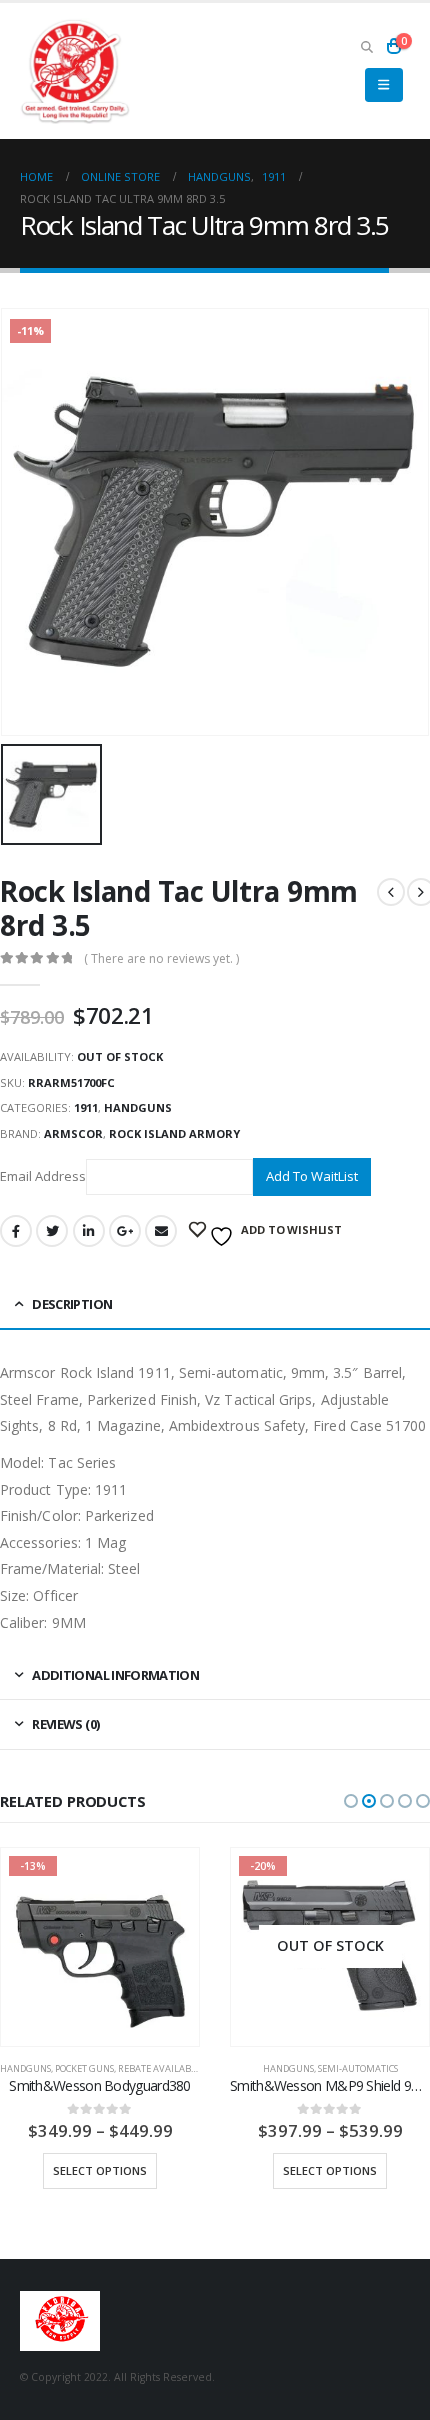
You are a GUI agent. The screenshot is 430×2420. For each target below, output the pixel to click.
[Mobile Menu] (383, 85)
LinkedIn (89, 1231)
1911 (86, 1107)
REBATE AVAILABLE (159, 2068)
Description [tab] (72, 1304)
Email (161, 1231)
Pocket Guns (84, 2068)
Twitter (52, 1231)
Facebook (16, 1231)
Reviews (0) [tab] (65, 1724)
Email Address (43, 1176)
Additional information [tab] (115, 1675)
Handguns (138, 1107)
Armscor (73, 1133)
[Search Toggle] (366, 46)
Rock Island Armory (174, 1133)
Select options (100, 2170)
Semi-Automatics (358, 2068)
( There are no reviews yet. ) (161, 958)
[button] (351, 1801)
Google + (125, 1231)
